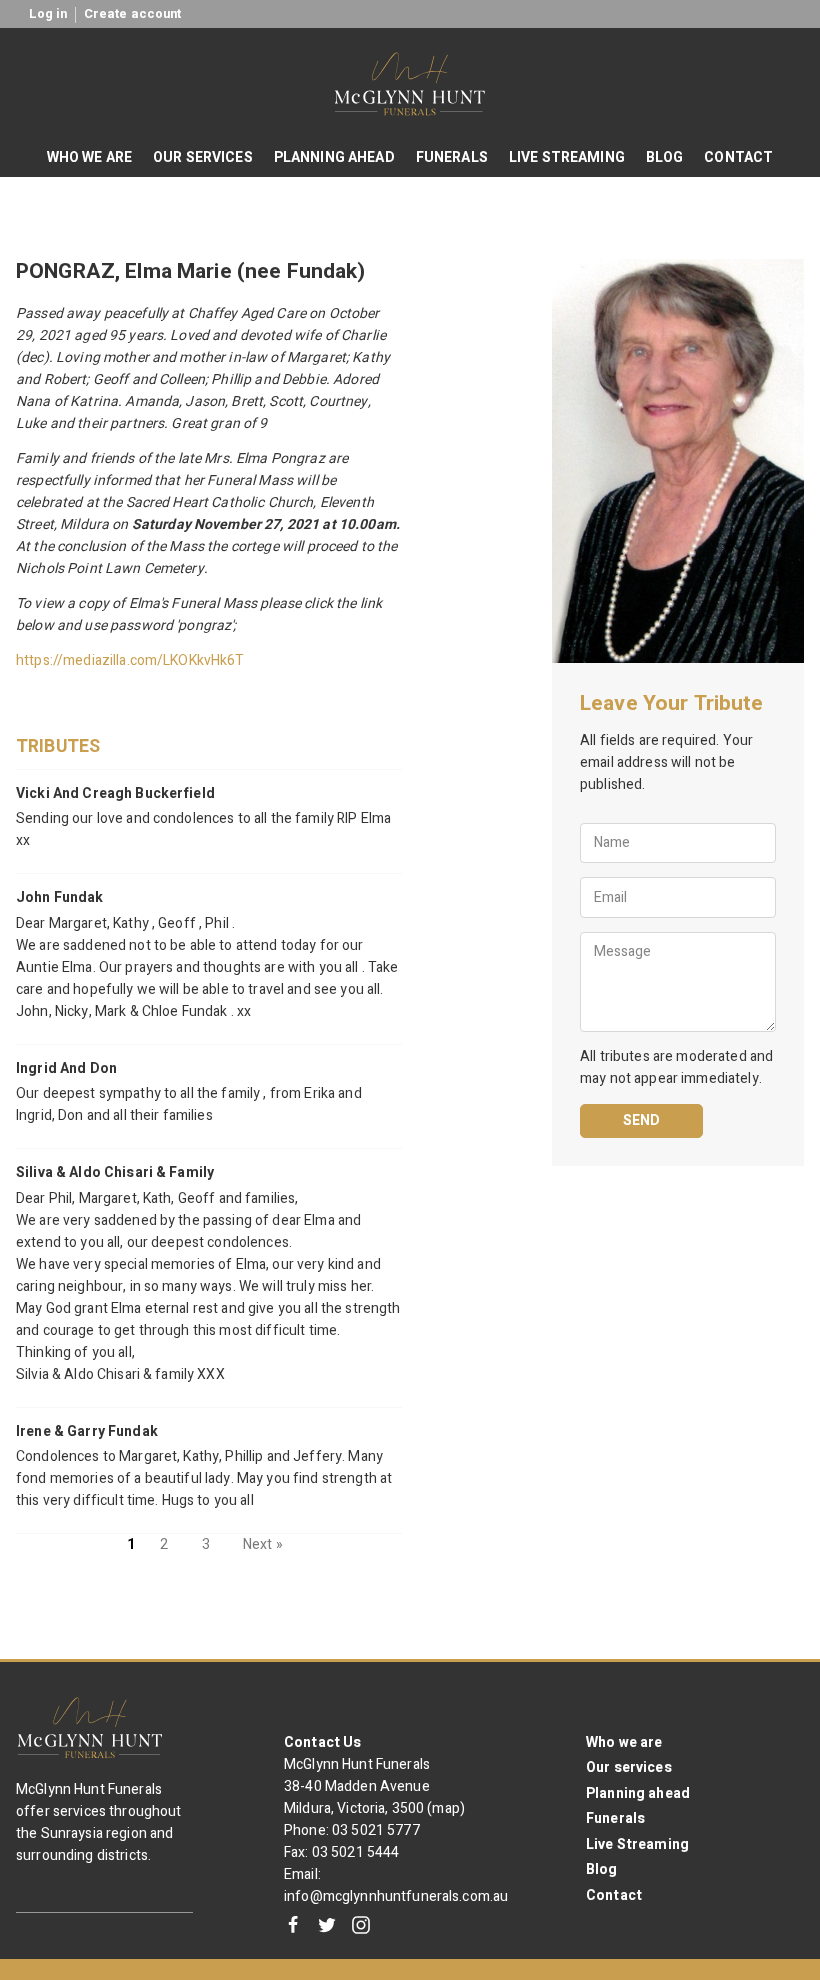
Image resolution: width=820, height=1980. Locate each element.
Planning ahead (638, 1793)
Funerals (615, 1818)
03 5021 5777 (376, 1830)
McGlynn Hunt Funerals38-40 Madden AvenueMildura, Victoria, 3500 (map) (374, 1786)
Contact (614, 1895)
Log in (48, 14)
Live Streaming (637, 1844)
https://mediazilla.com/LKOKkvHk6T (130, 660)
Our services (629, 1767)
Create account (133, 14)
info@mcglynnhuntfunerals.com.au (396, 1896)
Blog (602, 1869)
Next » (263, 1544)
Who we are (624, 1742)
